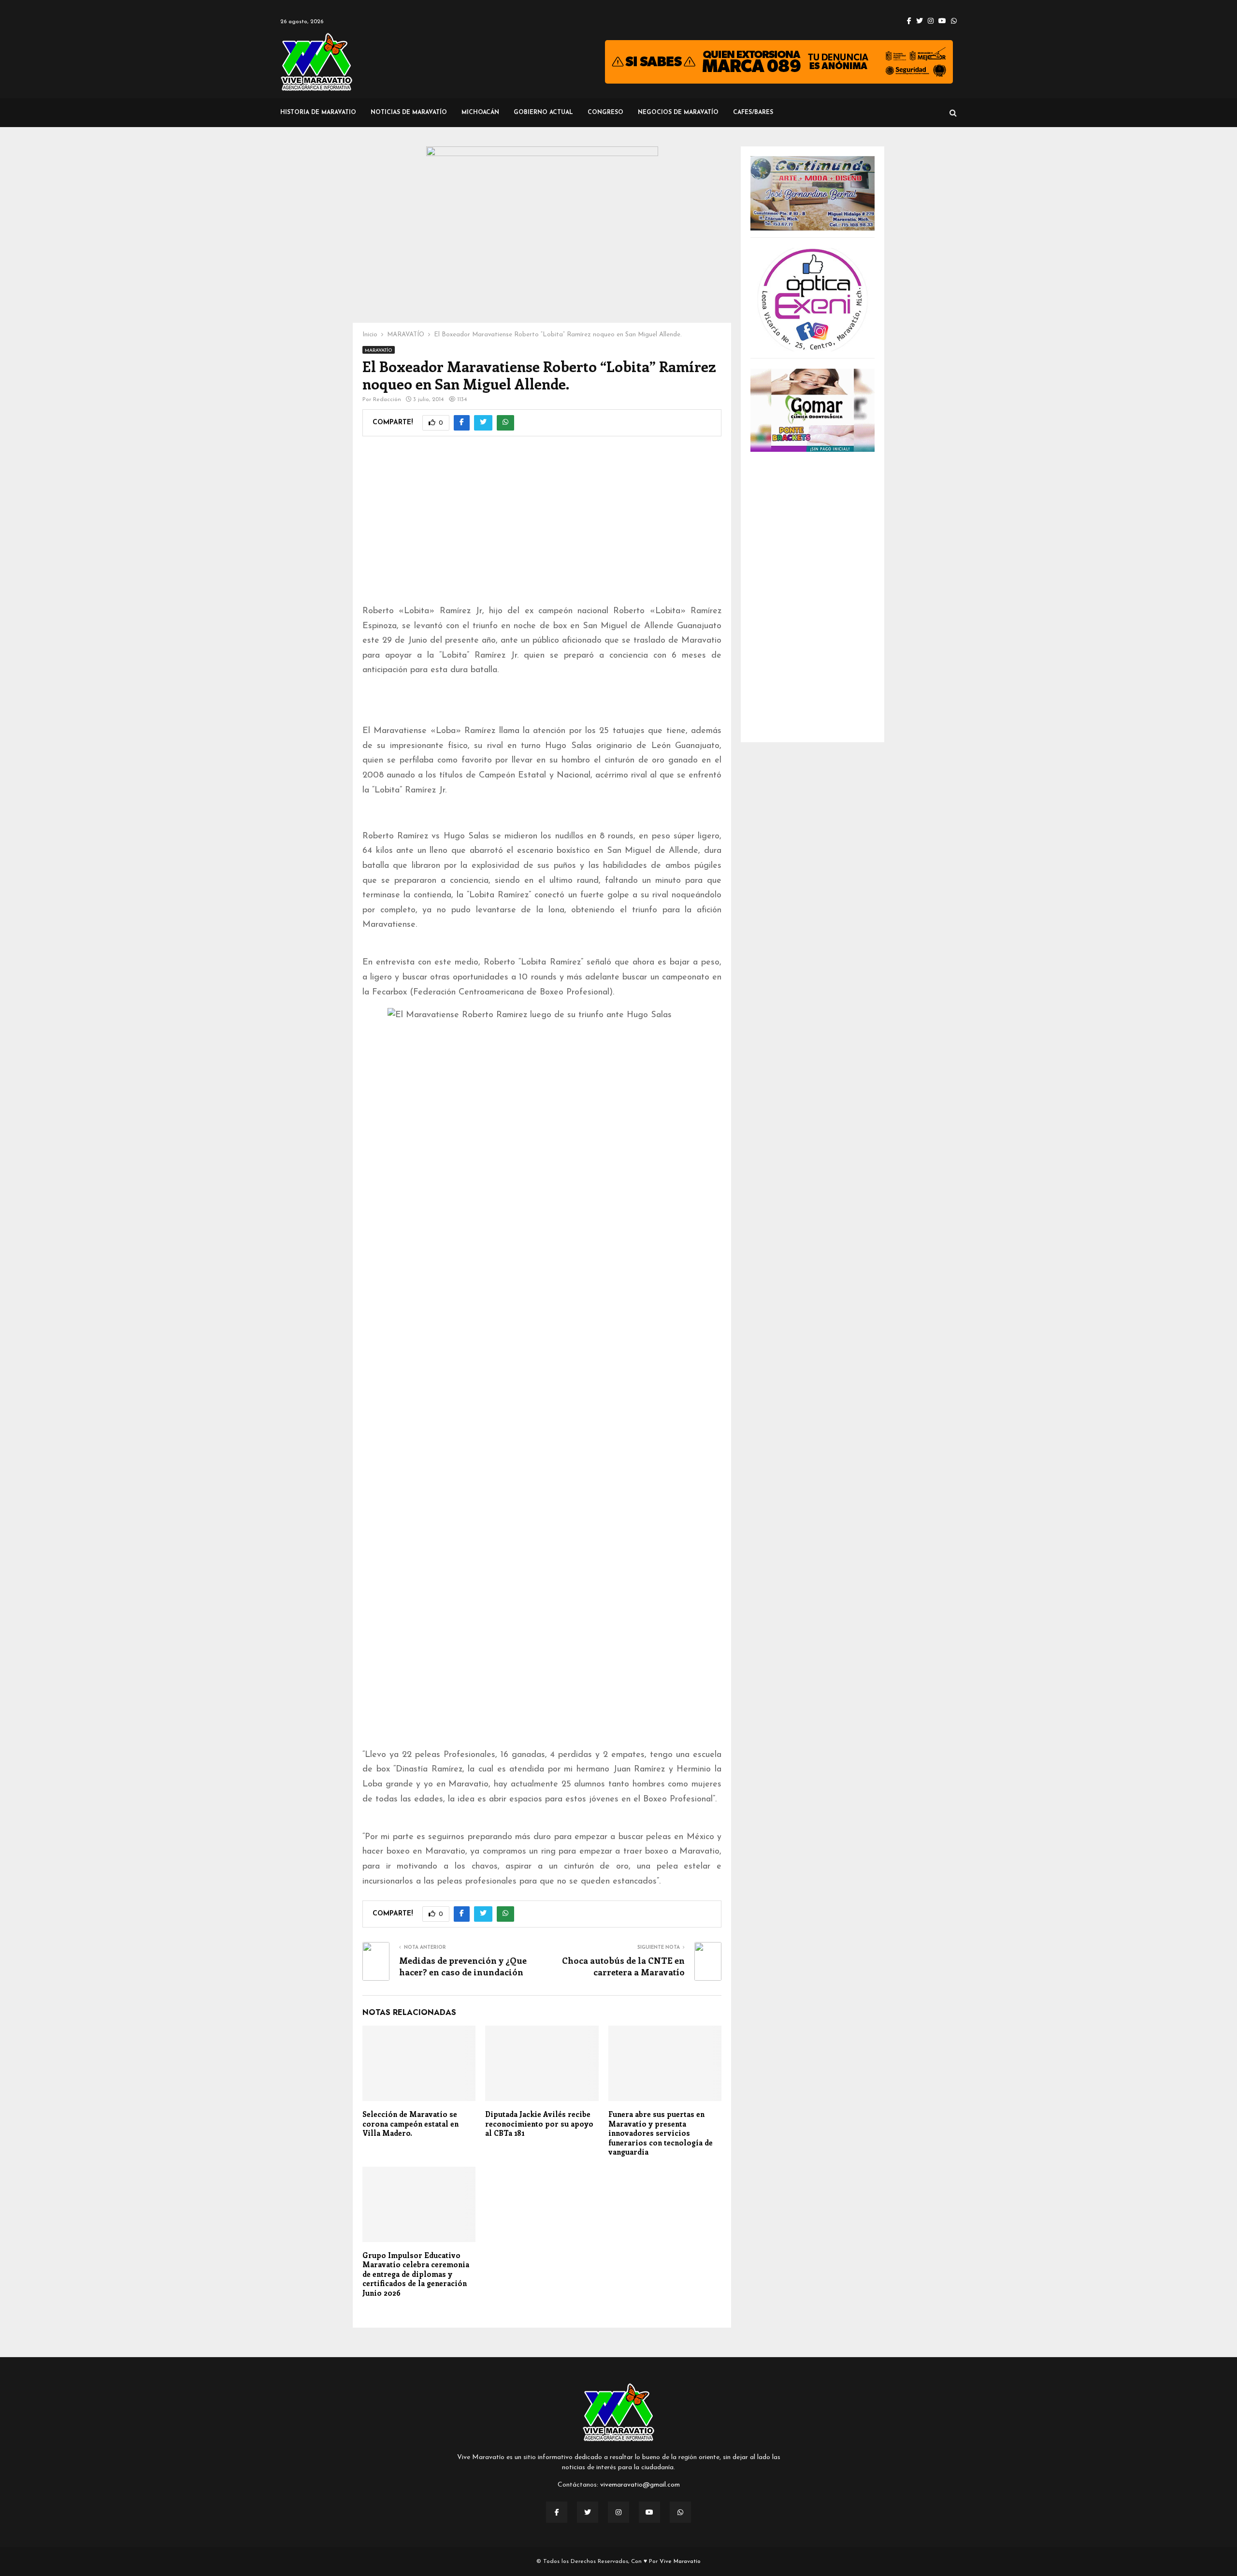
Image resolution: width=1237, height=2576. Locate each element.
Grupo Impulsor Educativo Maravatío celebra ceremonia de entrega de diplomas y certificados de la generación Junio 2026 (416, 2274)
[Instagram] (618, 2512)
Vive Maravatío (680, 2562)
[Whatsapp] (680, 2512)
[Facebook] (557, 2512)
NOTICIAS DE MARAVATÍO (409, 113)
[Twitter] (588, 2512)
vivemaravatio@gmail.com (640, 2485)
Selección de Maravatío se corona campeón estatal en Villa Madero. (410, 2123)
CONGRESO (605, 113)
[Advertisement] (542, 527)
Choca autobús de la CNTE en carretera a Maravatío (623, 1966)
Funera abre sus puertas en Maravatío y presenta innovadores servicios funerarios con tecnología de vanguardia (661, 2133)
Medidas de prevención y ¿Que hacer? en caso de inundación (463, 1966)
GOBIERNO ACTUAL (543, 113)
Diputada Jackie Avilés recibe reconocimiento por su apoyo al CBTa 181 (539, 2123)
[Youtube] (649, 2512)
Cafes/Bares (753, 113)
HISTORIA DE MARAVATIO (318, 113)
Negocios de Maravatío (678, 113)
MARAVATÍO (379, 351)
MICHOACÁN (480, 113)
